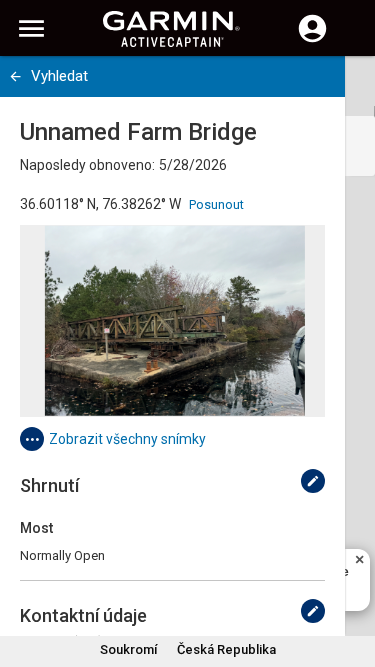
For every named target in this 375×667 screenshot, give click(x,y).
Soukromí (128, 649)
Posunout (216, 204)
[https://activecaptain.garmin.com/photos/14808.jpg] (172, 321)
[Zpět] (15, 76)
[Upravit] (313, 481)
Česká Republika (226, 649)
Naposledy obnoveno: (87, 165)
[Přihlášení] (312, 40)
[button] (350, 576)
